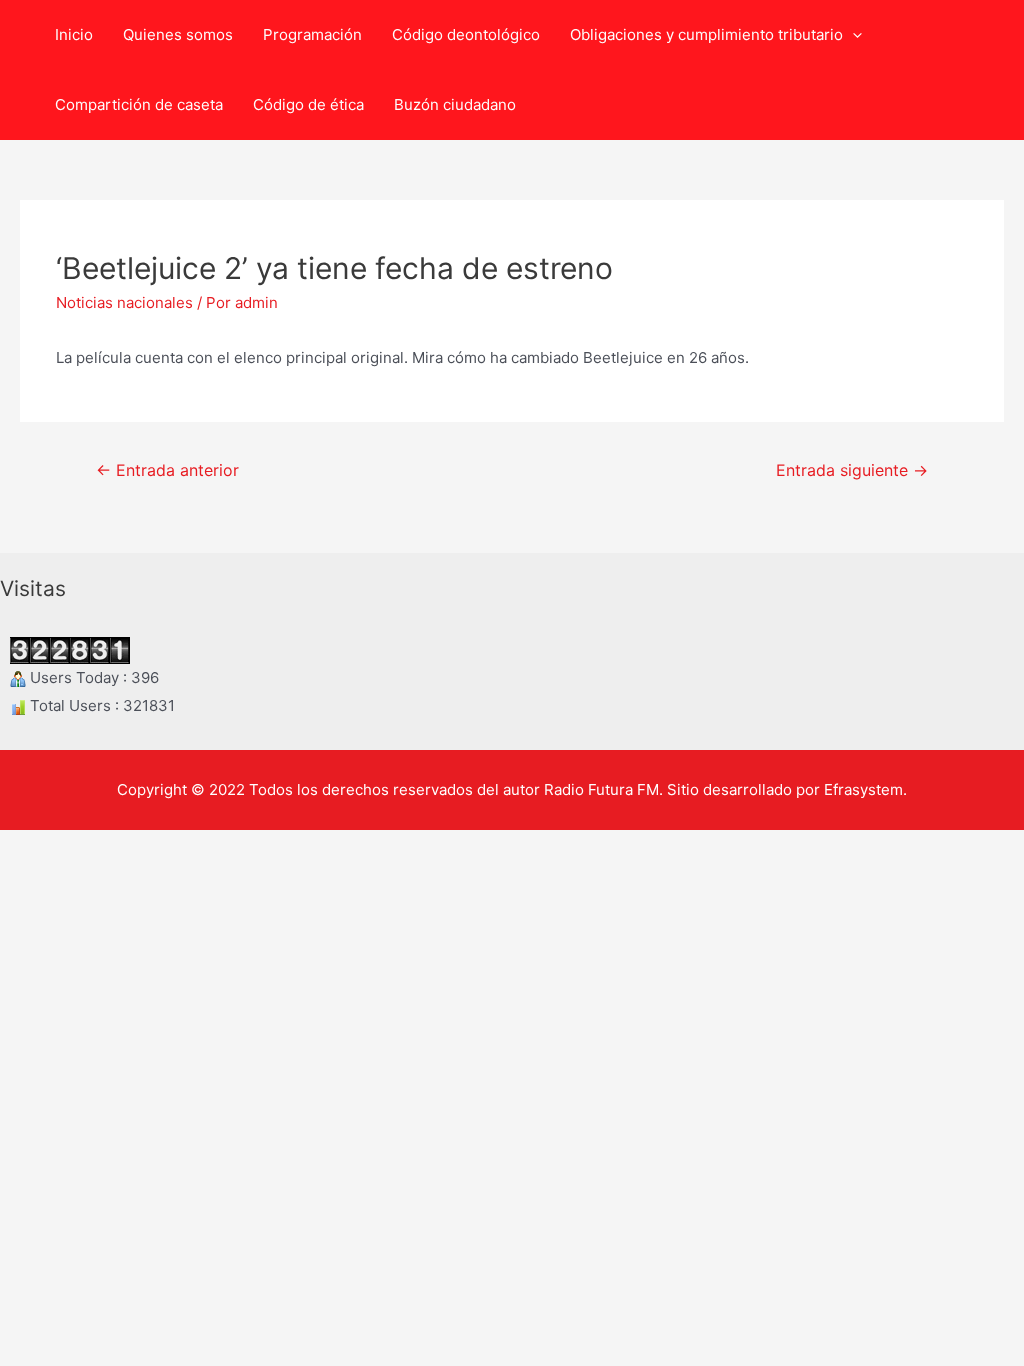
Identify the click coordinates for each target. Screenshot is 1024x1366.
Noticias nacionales (124, 302)
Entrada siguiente (852, 470)
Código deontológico (466, 34)
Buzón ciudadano (455, 104)
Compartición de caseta (139, 104)
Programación (312, 34)
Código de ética (308, 104)
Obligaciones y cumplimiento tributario (706, 34)
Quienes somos (178, 34)
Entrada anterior (167, 470)
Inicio (74, 34)
